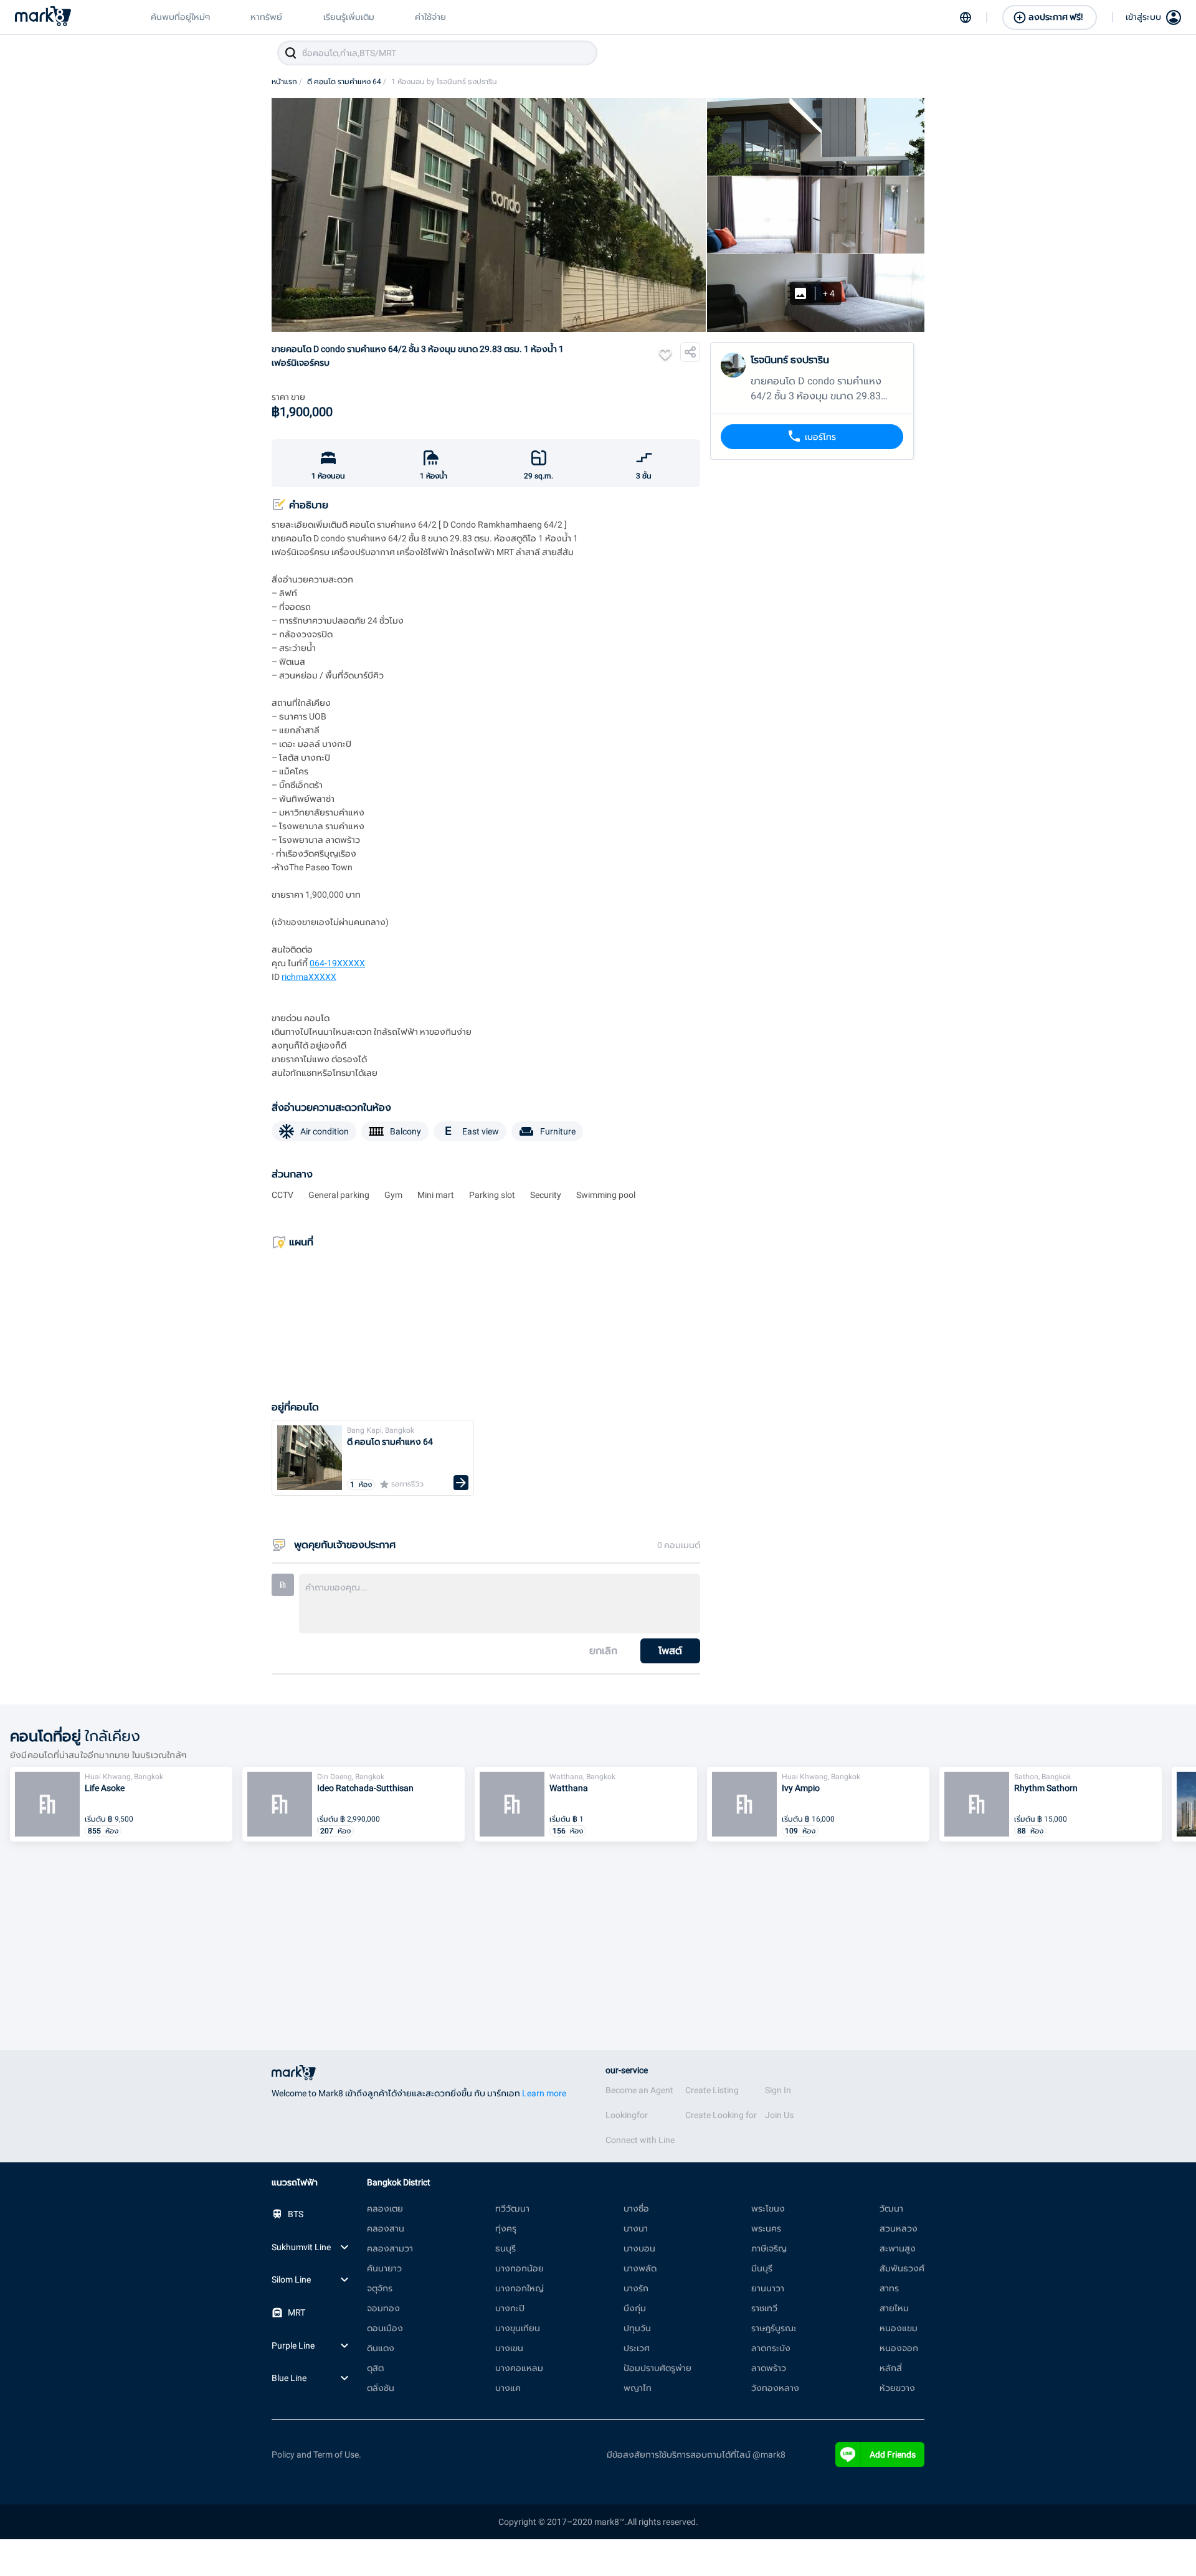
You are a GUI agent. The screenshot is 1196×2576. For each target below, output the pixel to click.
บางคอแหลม (519, 2368)
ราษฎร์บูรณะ (774, 2328)
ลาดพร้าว (769, 2368)
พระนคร (766, 2228)
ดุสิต (375, 2368)
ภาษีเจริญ (769, 2248)
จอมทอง (383, 2308)
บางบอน (639, 2248)
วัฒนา (891, 2208)
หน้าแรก (287, 82)
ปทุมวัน (637, 2328)
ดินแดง (381, 2348)
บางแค (508, 2388)
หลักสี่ (891, 2368)
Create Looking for (721, 2115)
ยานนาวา (768, 2288)
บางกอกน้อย (520, 2268)
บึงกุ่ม (635, 2308)
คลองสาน (386, 2228)
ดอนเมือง (385, 2328)
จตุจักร (380, 2288)
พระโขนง (768, 2208)
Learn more (544, 2093)
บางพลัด (640, 2268)
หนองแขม (899, 2328)
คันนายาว (384, 2268)
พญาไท (638, 2388)
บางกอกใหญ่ (520, 2288)
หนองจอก (899, 2348)
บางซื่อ (636, 2208)
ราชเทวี (764, 2308)
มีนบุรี (762, 2268)
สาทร (889, 2288)
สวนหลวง (899, 2228)
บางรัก (636, 2288)
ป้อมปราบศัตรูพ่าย (657, 2368)
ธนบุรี (505, 2248)
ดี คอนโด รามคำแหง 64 (347, 82)
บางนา (636, 2228)
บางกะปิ (510, 2308)
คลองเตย (385, 2208)
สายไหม (894, 2308)
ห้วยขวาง (897, 2388)
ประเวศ (637, 2348)
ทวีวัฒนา (512, 2208)
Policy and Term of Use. (316, 2455)
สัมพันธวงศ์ (902, 2268)
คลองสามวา (390, 2248)
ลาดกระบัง (771, 2348)
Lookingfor (627, 2115)
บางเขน (509, 2348)
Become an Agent (639, 2090)
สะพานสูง (898, 2248)
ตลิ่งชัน (381, 2388)
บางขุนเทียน (518, 2328)
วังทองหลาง (775, 2388)
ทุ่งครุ (506, 2228)
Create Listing (712, 2090)
